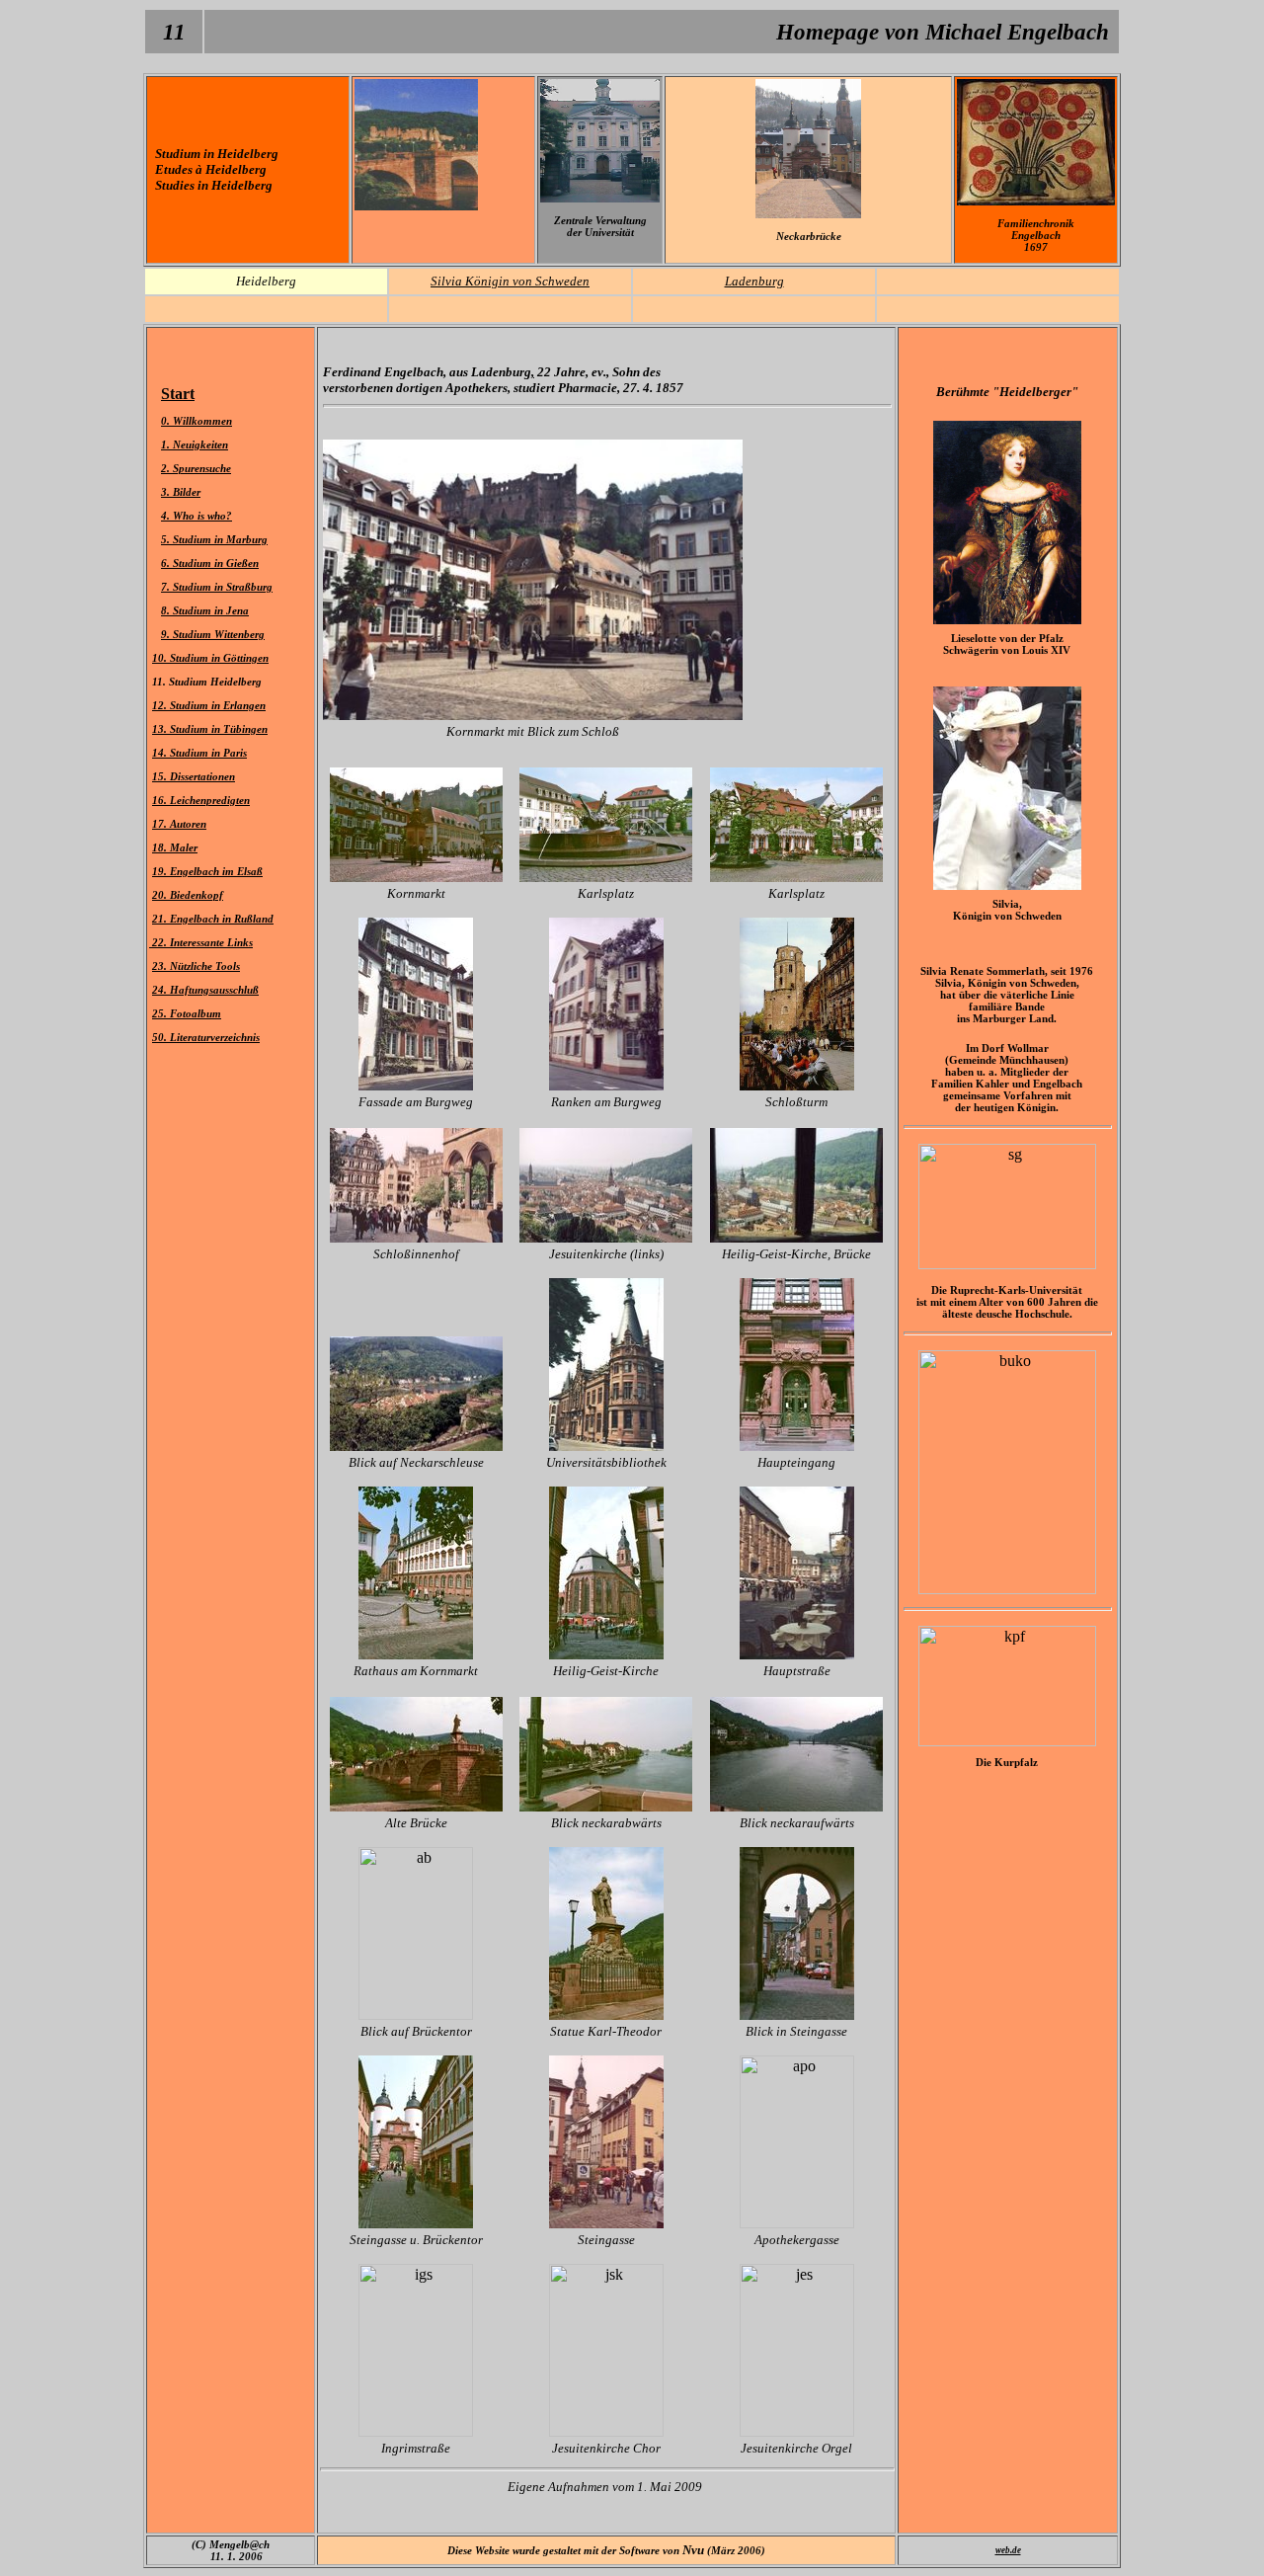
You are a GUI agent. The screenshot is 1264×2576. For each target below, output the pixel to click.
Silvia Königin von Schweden (510, 281)
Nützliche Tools (205, 966)
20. (161, 895)
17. (161, 824)
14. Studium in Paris (199, 753)
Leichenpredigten (210, 800)
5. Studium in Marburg (214, 539)
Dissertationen (202, 776)
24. (161, 990)
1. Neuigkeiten (195, 444)
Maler (184, 847)
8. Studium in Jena (205, 610)
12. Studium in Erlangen (209, 705)
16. (161, 800)
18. (161, 847)
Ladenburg (754, 281)
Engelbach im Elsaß (216, 871)
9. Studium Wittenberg (213, 634)
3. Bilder (181, 492)
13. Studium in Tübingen (210, 729)
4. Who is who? (197, 516)
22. (159, 942)
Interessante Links (211, 942)
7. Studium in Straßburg (217, 587)
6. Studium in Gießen (210, 563)
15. (161, 776)
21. (161, 919)
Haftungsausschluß (214, 990)
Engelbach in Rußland (222, 919)
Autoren (188, 824)
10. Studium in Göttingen (210, 658)
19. (161, 871)
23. (161, 966)
